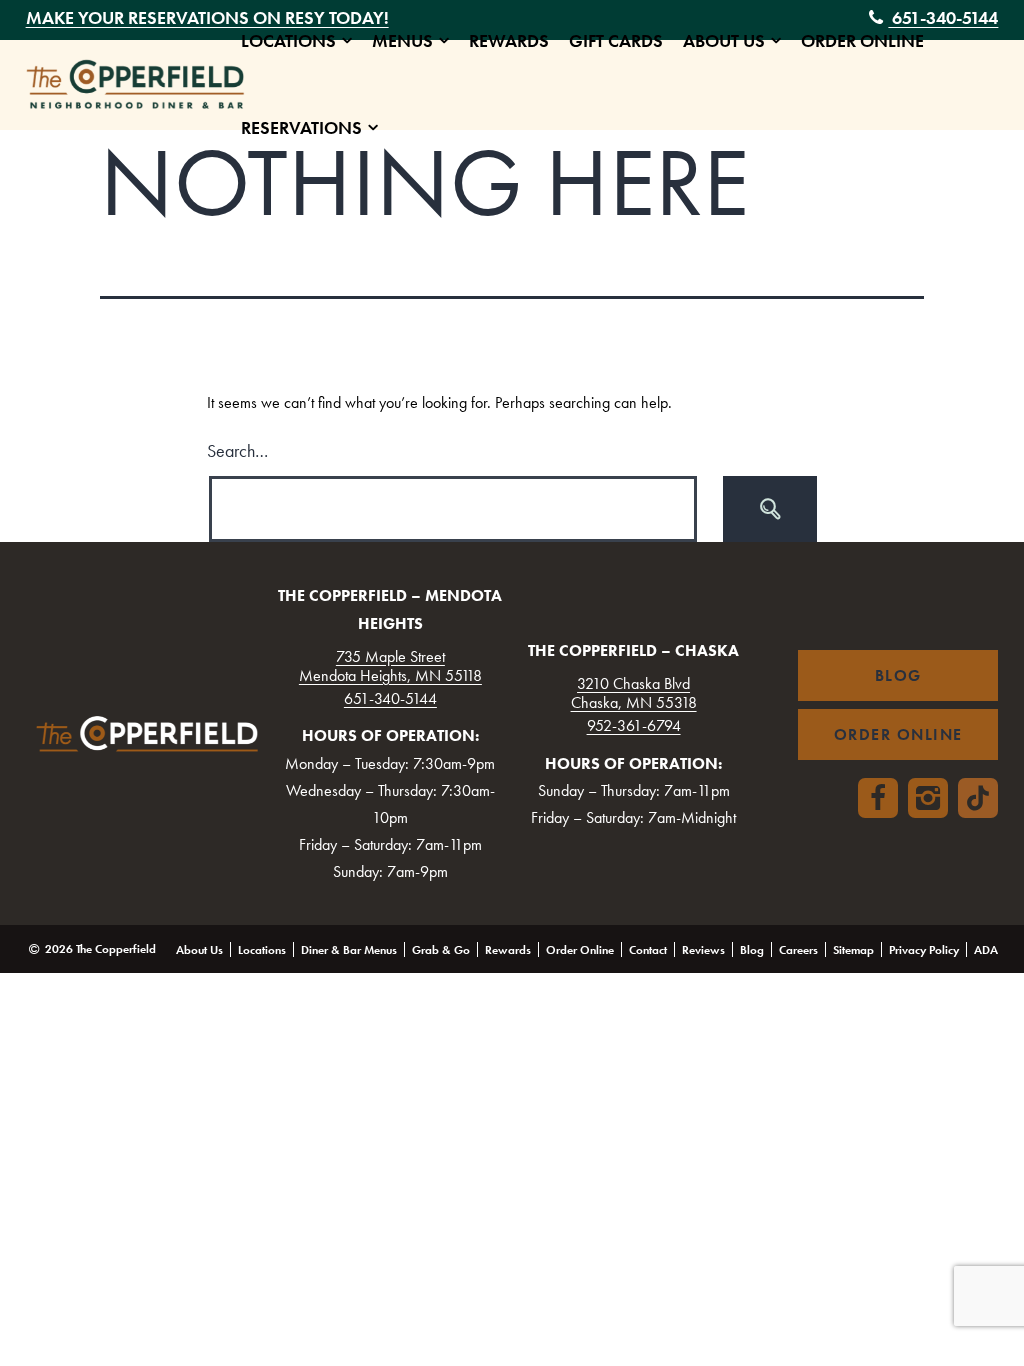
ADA (986, 950)
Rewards (509, 41)
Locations (288, 41)
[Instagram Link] (928, 798)
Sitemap (853, 950)
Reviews (703, 950)
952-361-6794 (634, 725)
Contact (648, 950)
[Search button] (770, 509)
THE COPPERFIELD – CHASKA (633, 650)
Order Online (862, 41)
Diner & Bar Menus (349, 950)
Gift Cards (616, 41)
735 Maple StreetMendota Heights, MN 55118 (390, 666)
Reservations (301, 128)
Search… (237, 450)
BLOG (898, 675)
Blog (752, 950)
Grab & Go (441, 950)
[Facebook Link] (878, 798)
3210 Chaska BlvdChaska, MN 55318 (634, 693)
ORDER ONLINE (898, 734)
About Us (724, 41)
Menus (402, 41)
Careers (798, 950)
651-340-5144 (390, 698)
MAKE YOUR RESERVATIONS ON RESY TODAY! (207, 17)
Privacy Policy (924, 950)
